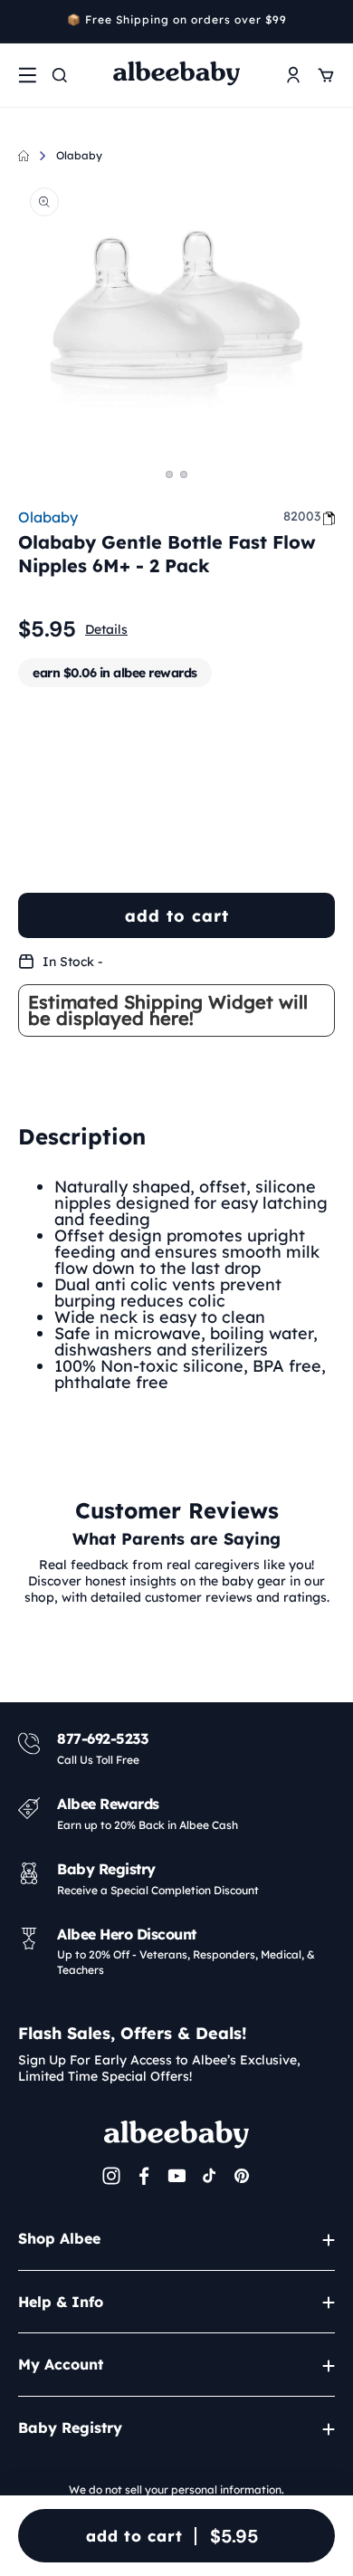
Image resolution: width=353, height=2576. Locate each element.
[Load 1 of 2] (169, 474)
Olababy (79, 155)
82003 (302, 516)
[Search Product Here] (60, 75)
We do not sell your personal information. (176, 2490)
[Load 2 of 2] (184, 474)
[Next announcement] (329, 22)
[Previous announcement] (24, 22)
